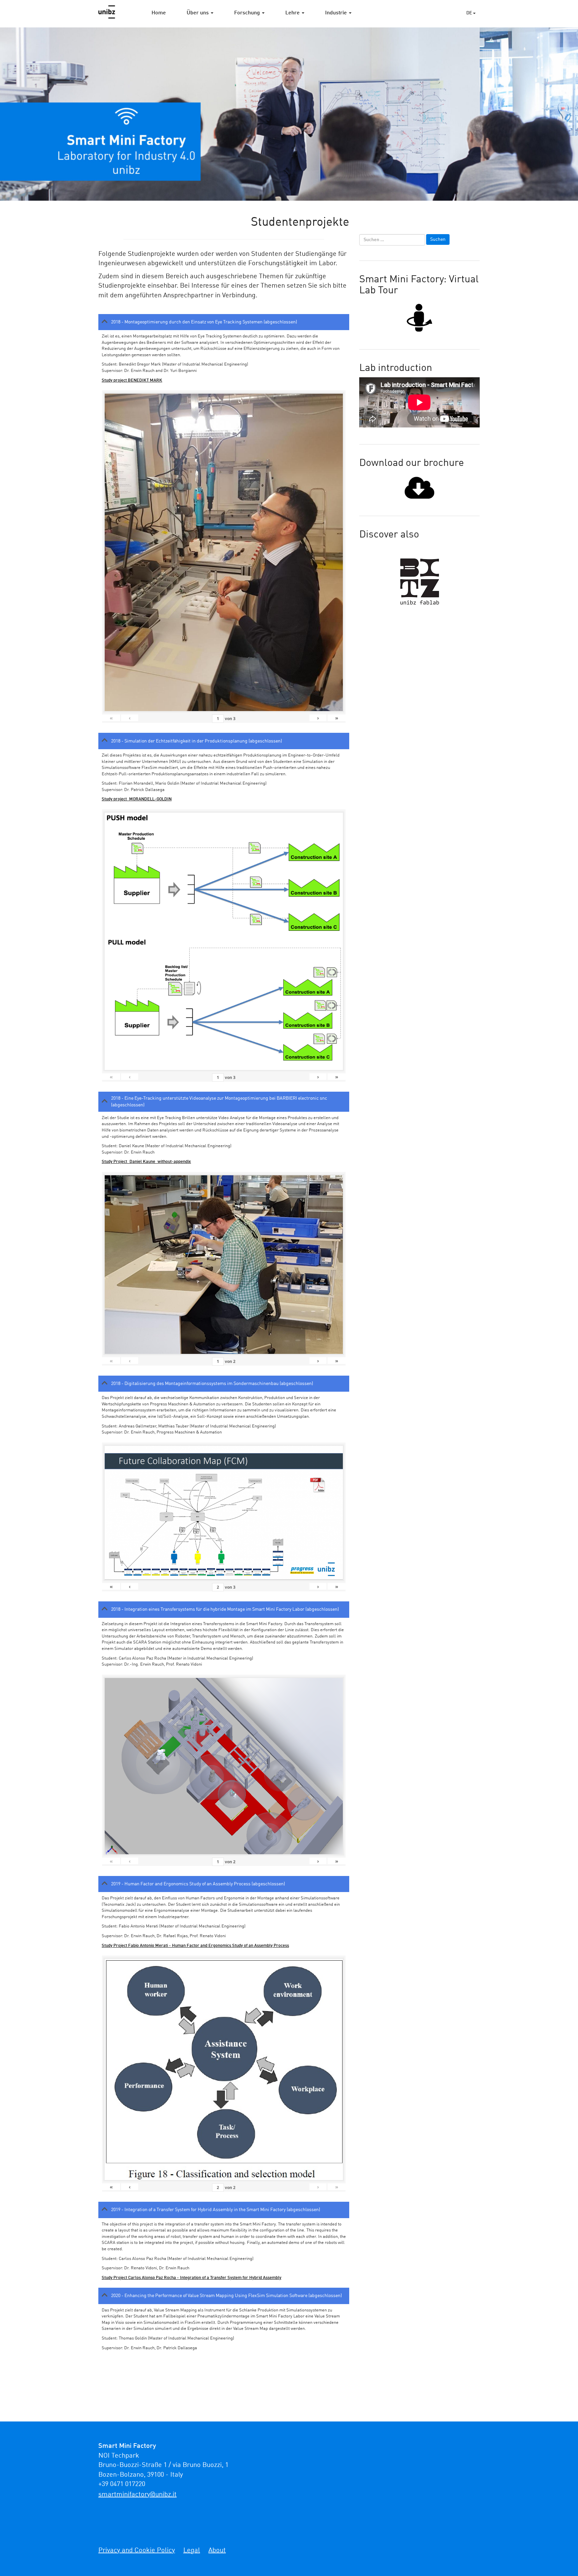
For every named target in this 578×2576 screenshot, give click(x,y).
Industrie (337, 13)
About (217, 2551)
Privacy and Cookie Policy (137, 2551)
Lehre (293, 13)
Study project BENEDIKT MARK (132, 380)
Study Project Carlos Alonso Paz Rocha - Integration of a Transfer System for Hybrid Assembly (191, 2278)
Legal (192, 2551)
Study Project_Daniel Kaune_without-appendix (146, 1162)
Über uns (198, 13)
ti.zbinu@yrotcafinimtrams (137, 2495)
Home (159, 13)
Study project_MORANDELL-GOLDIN (137, 799)
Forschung (248, 13)
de (470, 13)
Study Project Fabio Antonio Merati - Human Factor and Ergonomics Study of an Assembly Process (195, 1946)
